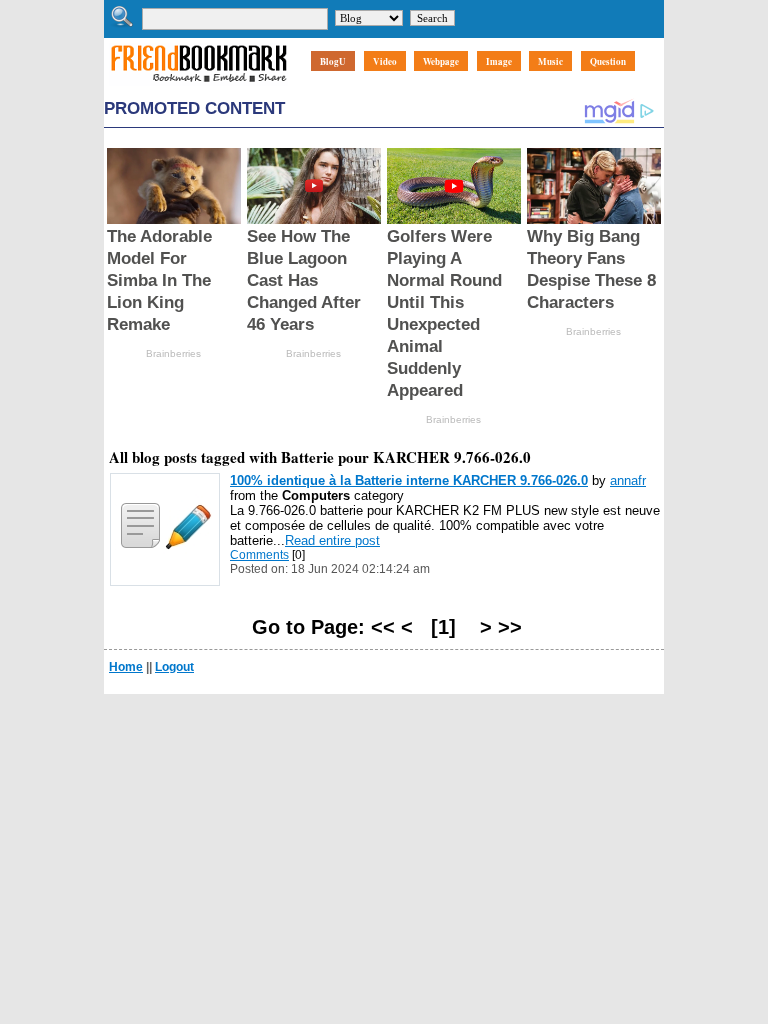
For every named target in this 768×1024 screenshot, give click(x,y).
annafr (628, 480)
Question (608, 61)
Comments (259, 555)
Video (385, 61)
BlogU (333, 61)
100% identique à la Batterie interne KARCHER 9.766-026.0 (409, 480)
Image (499, 61)
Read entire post (332, 540)
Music (550, 61)
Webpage (441, 61)
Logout (174, 667)
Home (126, 667)
